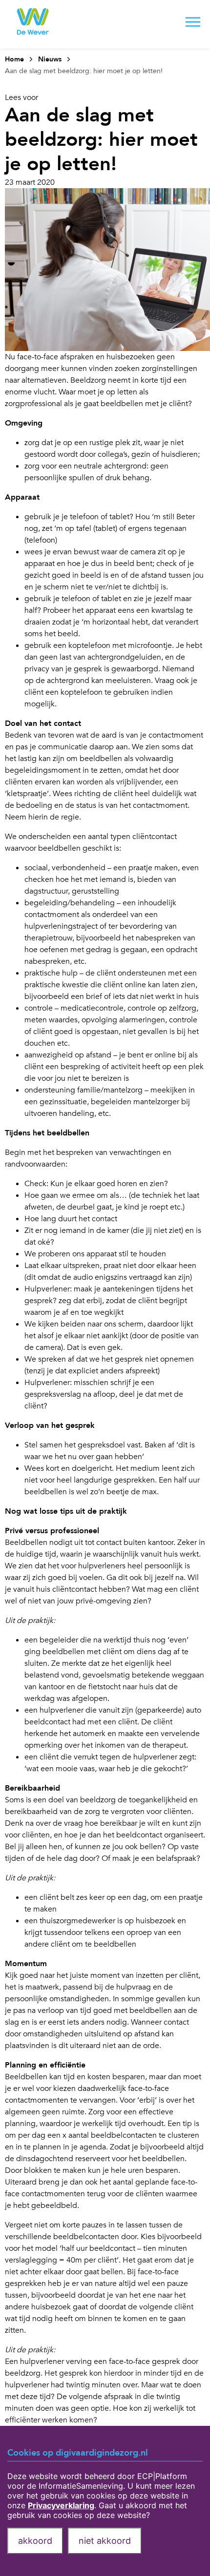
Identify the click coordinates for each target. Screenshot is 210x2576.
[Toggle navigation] (193, 24)
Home (14, 59)
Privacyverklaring (61, 2505)
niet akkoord (105, 2541)
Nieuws (50, 59)
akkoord (35, 2541)
